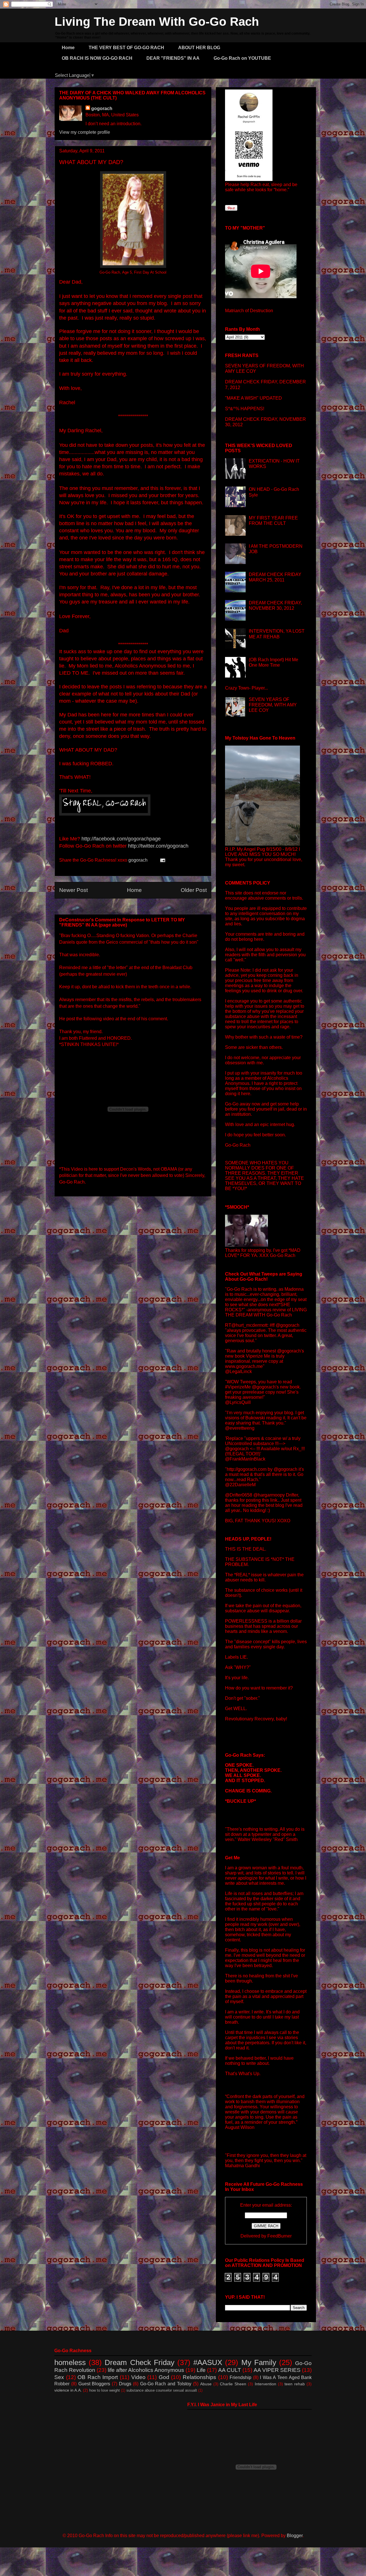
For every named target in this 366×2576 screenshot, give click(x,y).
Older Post (194, 890)
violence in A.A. (68, 2390)
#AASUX (208, 2362)
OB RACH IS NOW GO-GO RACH (97, 58)
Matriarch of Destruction (249, 311)
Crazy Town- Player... (246, 688)
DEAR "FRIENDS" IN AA (173, 58)
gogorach (102, 108)
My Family (259, 2362)
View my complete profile (85, 132)
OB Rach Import (98, 2377)
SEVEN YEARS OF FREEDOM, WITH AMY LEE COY (273, 705)
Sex (59, 2377)
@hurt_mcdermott (249, 1325)
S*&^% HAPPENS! (245, 409)
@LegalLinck (238, 1371)
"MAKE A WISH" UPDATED (253, 398)
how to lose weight (105, 2390)
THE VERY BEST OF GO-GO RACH (126, 48)
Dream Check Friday (139, 2362)
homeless (70, 2362)
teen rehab (295, 2384)
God (164, 2377)
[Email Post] (162, 860)
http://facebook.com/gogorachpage (121, 839)
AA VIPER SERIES (277, 2370)
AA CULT (230, 2370)
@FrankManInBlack (245, 1459)
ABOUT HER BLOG (199, 48)
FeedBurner (280, 2236)
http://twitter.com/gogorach (158, 846)
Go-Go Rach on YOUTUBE (242, 58)
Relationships (199, 2377)
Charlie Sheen (233, 2384)
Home (68, 48)
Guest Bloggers (94, 2384)
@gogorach (288, 1325)
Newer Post (73, 890)
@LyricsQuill (238, 1402)
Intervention (265, 2384)
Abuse (206, 2384)
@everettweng (240, 1428)
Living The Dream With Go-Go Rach (157, 22)
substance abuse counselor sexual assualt (162, 2390)
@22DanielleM (240, 1485)
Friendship (240, 2377)
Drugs (125, 2384)
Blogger (295, 2536)
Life (201, 2370)
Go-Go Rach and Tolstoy (166, 2384)
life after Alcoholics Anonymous (146, 2370)
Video (138, 2377)
